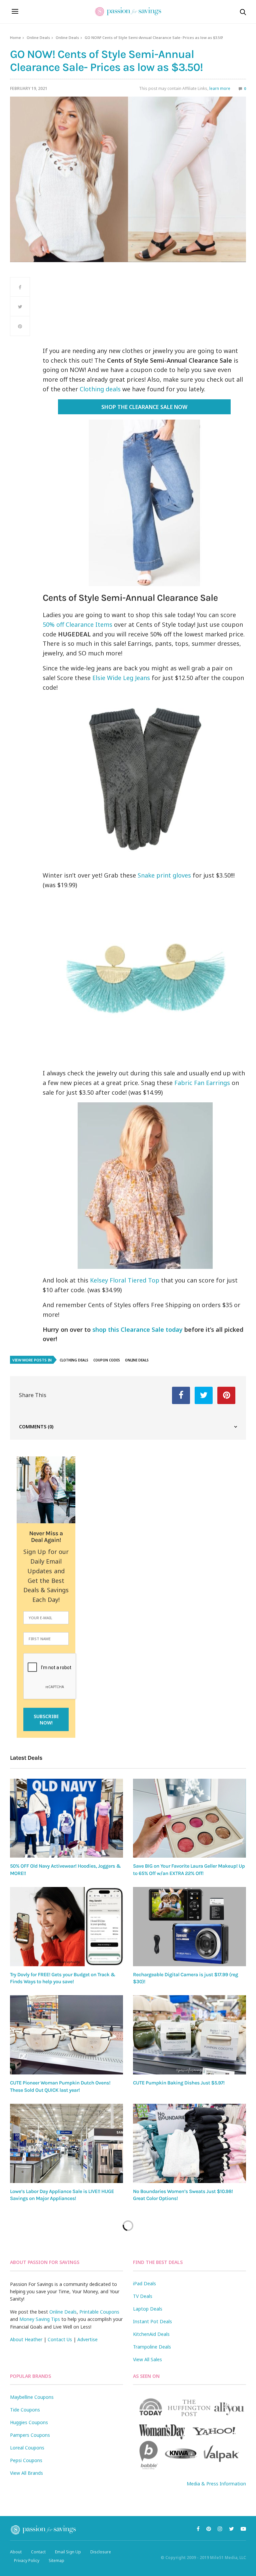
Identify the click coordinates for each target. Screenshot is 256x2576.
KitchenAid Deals (151, 2334)
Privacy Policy (27, 2561)
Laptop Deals (148, 2309)
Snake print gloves (164, 875)
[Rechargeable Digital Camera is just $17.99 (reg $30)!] (189, 1927)
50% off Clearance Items (77, 624)
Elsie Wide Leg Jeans (121, 678)
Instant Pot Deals (152, 2321)
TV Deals (143, 2296)
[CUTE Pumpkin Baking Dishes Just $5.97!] (189, 2035)
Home (15, 37)
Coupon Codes (107, 1360)
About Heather (26, 2339)
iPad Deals (144, 2283)
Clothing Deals (74, 1360)
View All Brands (26, 2473)
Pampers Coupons (30, 2435)
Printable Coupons (99, 2312)
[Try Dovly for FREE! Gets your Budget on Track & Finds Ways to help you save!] (66, 1927)
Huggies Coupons (29, 2422)
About (16, 2552)
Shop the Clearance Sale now (144, 407)
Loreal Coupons (27, 2448)
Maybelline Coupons (32, 2397)
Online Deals (38, 37)
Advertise (87, 2339)
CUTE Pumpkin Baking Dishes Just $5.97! (179, 2083)
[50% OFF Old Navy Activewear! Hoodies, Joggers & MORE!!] (66, 1818)
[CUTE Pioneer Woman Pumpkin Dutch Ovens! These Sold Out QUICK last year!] (66, 2035)
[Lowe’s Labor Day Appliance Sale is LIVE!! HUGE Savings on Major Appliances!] (66, 2143)
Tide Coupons (25, 2410)
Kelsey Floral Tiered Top (125, 1280)
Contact (38, 2552)
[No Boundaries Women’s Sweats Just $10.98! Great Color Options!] (189, 2143)
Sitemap (56, 2561)
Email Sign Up (68, 2552)
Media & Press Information (216, 2484)
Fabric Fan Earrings (202, 1083)
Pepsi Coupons (26, 2460)
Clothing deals (100, 389)
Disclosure (101, 2552)
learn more (220, 88)
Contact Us (60, 2339)
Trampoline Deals (152, 2347)
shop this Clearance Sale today (137, 1329)
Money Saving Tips (40, 2319)
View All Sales (147, 2359)
